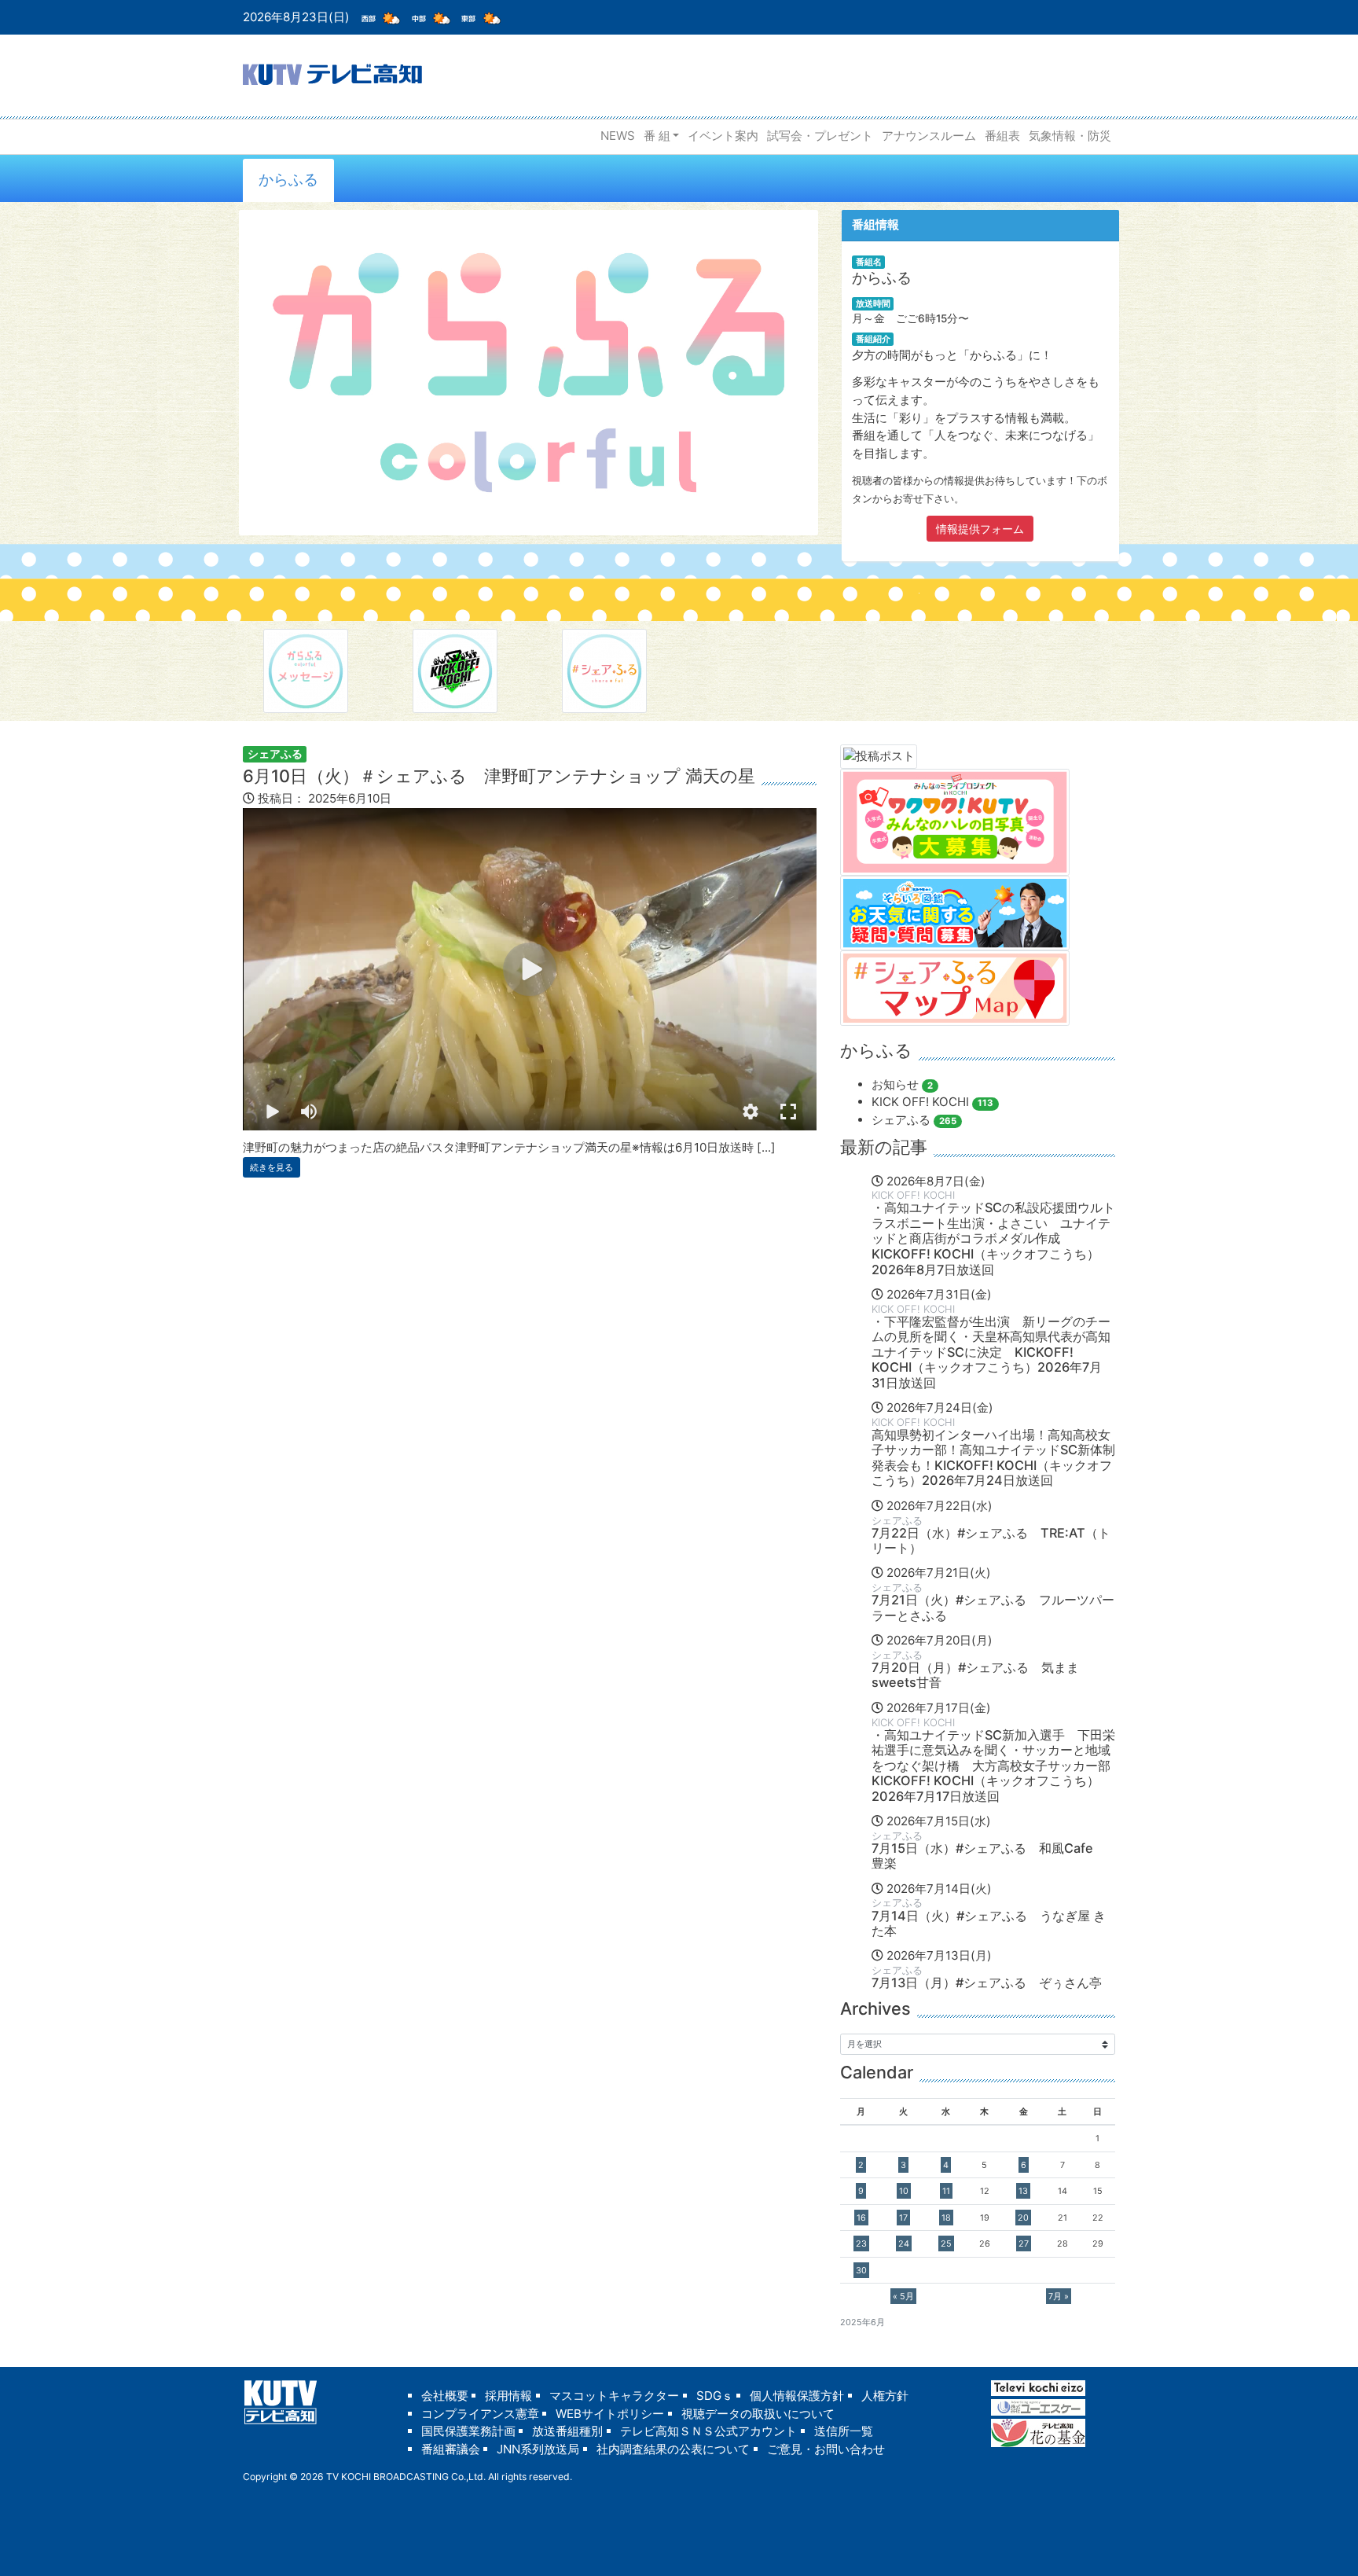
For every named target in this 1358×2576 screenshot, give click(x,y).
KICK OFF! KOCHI (932, 1102)
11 (946, 2191)
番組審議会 (451, 2449)
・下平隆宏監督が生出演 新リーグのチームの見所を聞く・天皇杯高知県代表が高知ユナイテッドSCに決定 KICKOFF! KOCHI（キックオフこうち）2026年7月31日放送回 (991, 1352)
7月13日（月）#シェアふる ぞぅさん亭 (987, 1983)
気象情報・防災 (1070, 136)
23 (861, 2243)
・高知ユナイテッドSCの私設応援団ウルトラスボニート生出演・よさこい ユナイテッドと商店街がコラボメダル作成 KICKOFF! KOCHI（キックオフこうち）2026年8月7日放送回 (993, 1238)
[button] (751, 1112)
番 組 (657, 136)
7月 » (1059, 2296)
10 (904, 2191)
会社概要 (445, 2396)
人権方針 (885, 2396)
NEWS (618, 136)
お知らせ (902, 1084)
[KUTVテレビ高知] (332, 73)
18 (946, 2218)
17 (903, 2218)
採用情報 (508, 2396)
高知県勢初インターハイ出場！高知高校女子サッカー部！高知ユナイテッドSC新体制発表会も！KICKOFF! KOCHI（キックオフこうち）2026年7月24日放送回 (993, 1458)
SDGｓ (715, 2396)
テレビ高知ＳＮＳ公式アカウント (708, 2431)
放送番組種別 (567, 2431)
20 (1023, 2218)
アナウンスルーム (929, 136)
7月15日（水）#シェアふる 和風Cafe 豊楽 (989, 1856)
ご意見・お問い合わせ (826, 2449)
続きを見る (272, 1167)
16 (861, 2218)
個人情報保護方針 (797, 2396)
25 (946, 2243)
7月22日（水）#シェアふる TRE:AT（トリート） (991, 1541)
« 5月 (903, 2296)
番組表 (1002, 136)
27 (1024, 2243)
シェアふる (275, 753)
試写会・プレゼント (820, 136)
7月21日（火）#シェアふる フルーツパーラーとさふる (993, 1608)
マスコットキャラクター (614, 2396)
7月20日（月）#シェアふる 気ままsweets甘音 (975, 1675)
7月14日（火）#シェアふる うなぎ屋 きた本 (989, 1924)
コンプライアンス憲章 (480, 2414)
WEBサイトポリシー (610, 2414)
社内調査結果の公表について (673, 2449)
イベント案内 (723, 136)
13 (1023, 2191)
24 (904, 2243)
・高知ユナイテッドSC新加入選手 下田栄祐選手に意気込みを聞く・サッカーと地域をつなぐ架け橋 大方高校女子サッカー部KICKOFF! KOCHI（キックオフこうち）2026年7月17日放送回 (993, 1766)
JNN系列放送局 (538, 2449)
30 (861, 2270)
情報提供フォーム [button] (980, 529)
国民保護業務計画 (468, 2431)
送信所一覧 (844, 2431)
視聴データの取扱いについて (758, 2414)
